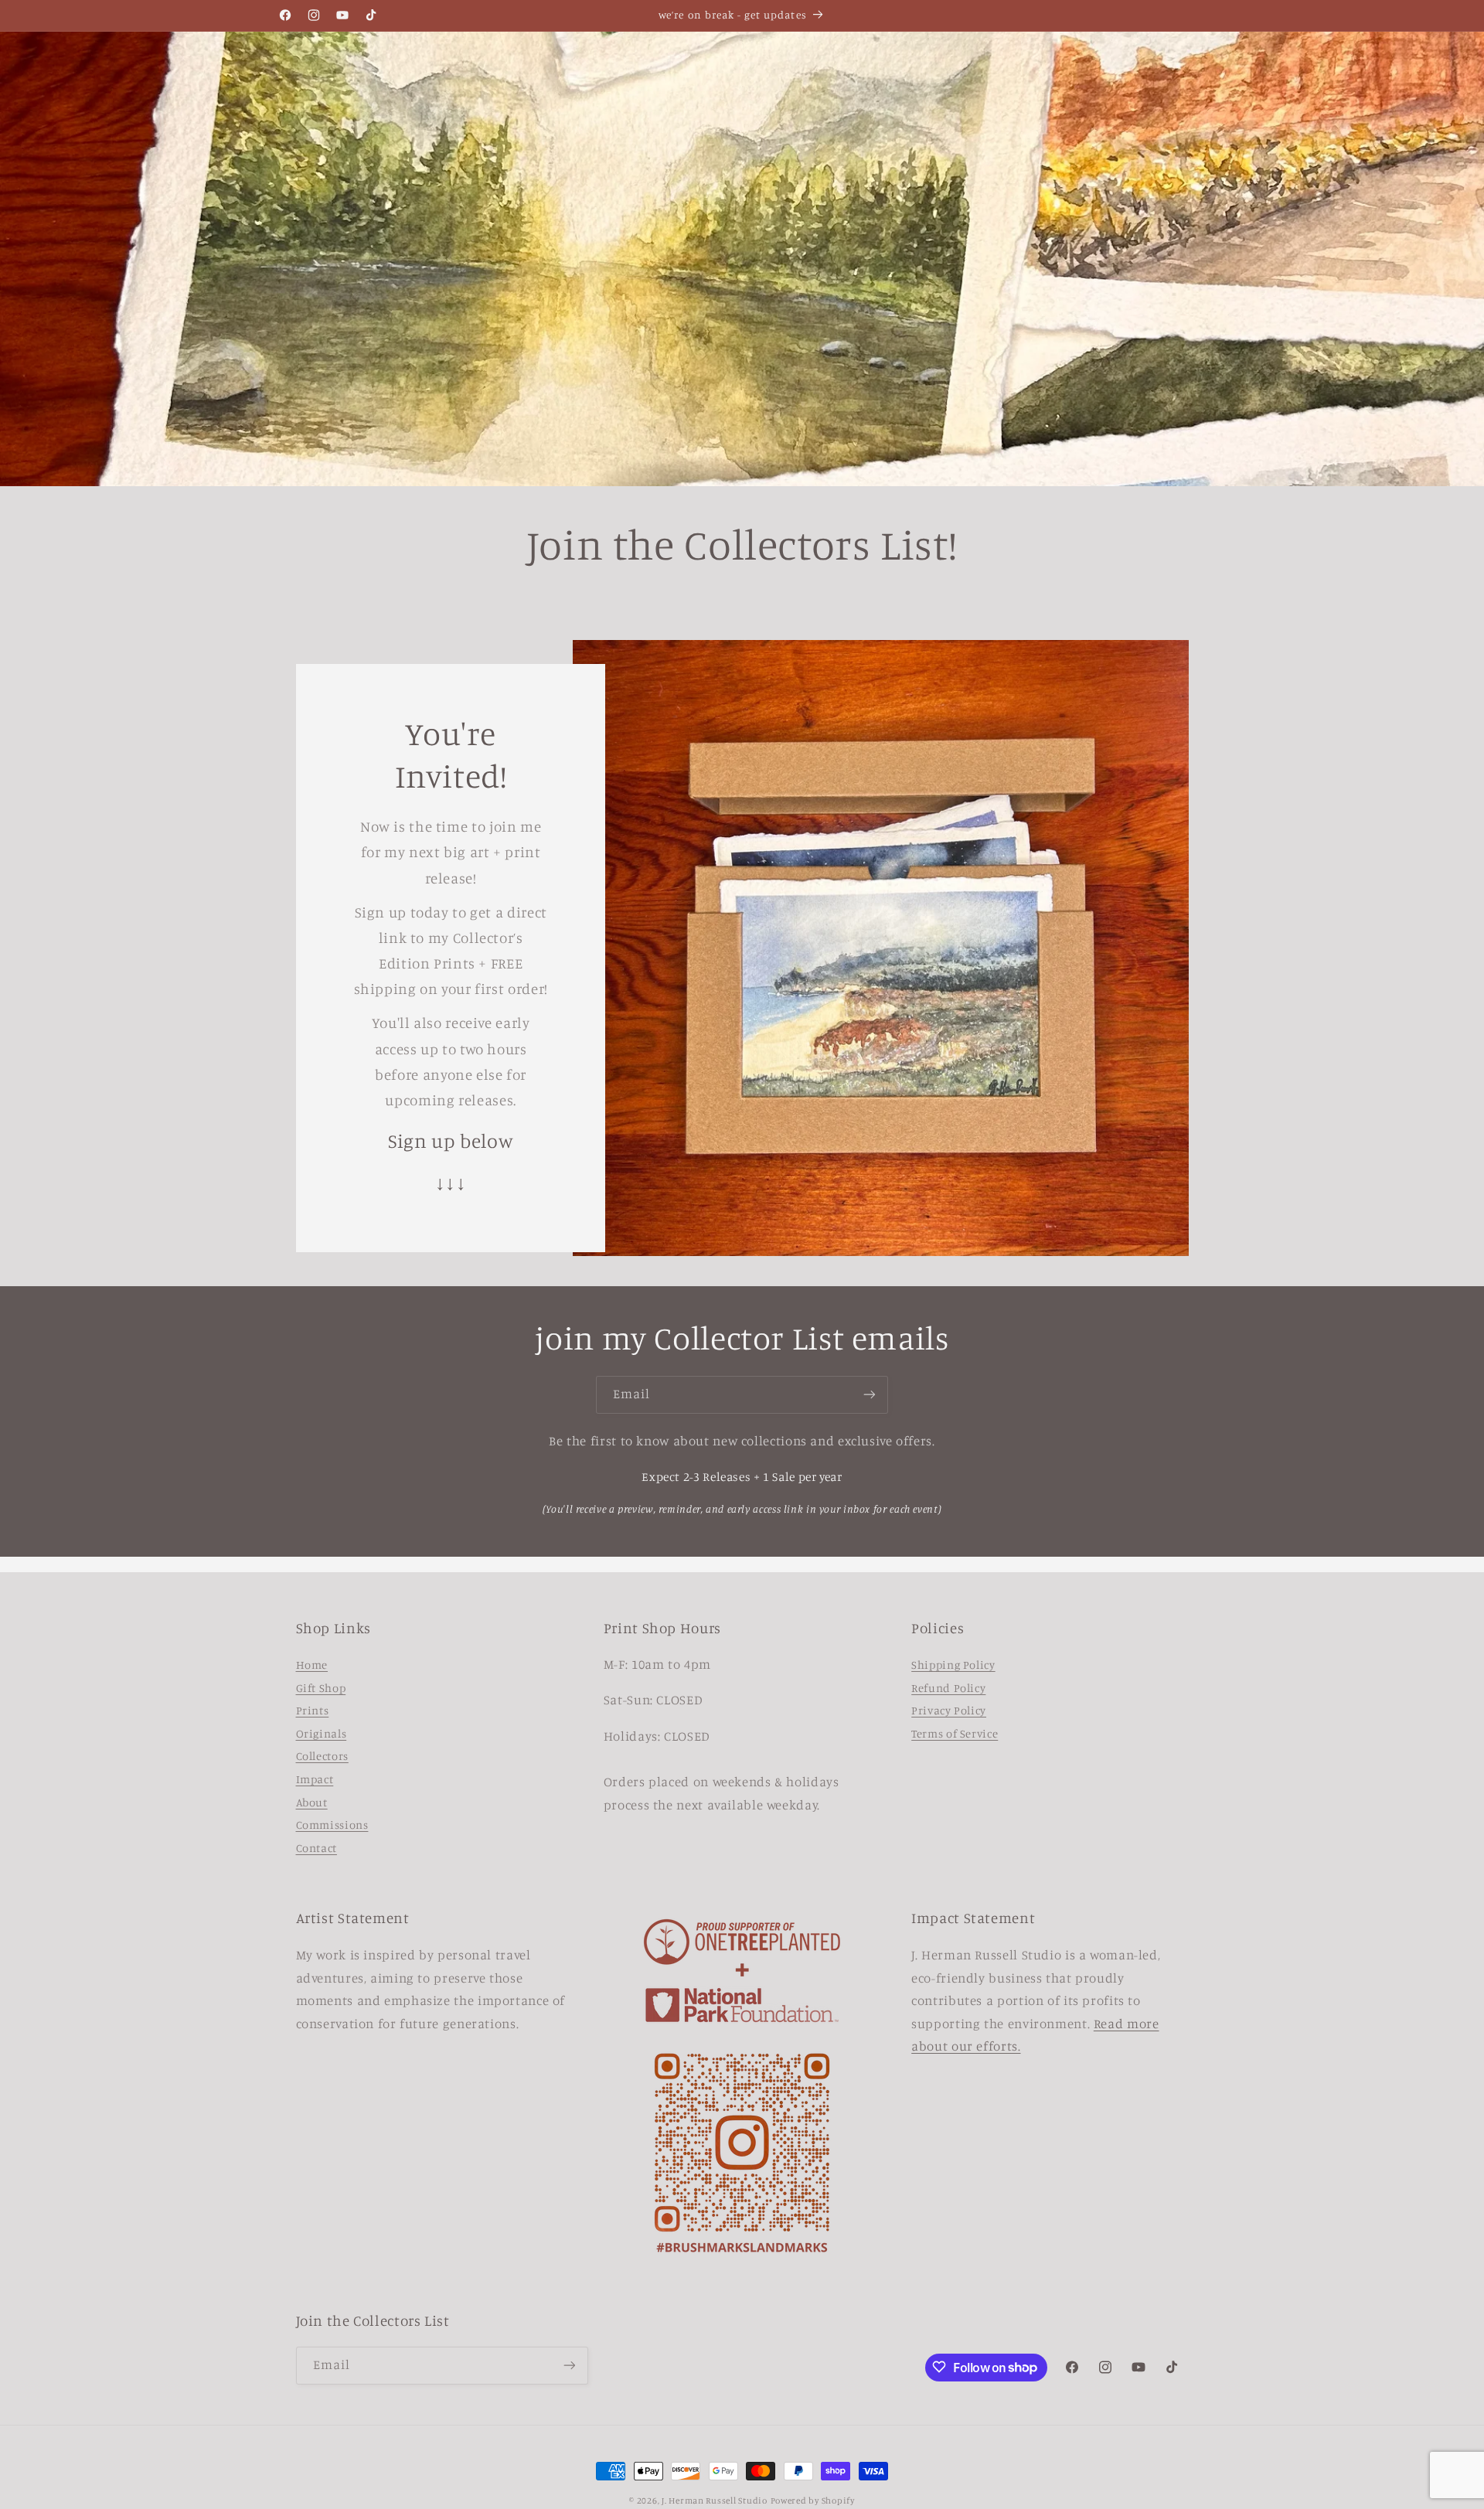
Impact (315, 1780)
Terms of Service (955, 1734)
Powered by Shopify (813, 2500)
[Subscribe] (870, 1395)
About (312, 1802)
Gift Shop (321, 1688)
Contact (317, 1849)
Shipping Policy (953, 1665)
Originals (322, 1734)
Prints (313, 1711)
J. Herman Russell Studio (715, 2500)
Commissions (332, 1825)
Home (312, 1665)
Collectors (322, 1757)
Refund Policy (948, 1688)
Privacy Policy (949, 1711)
